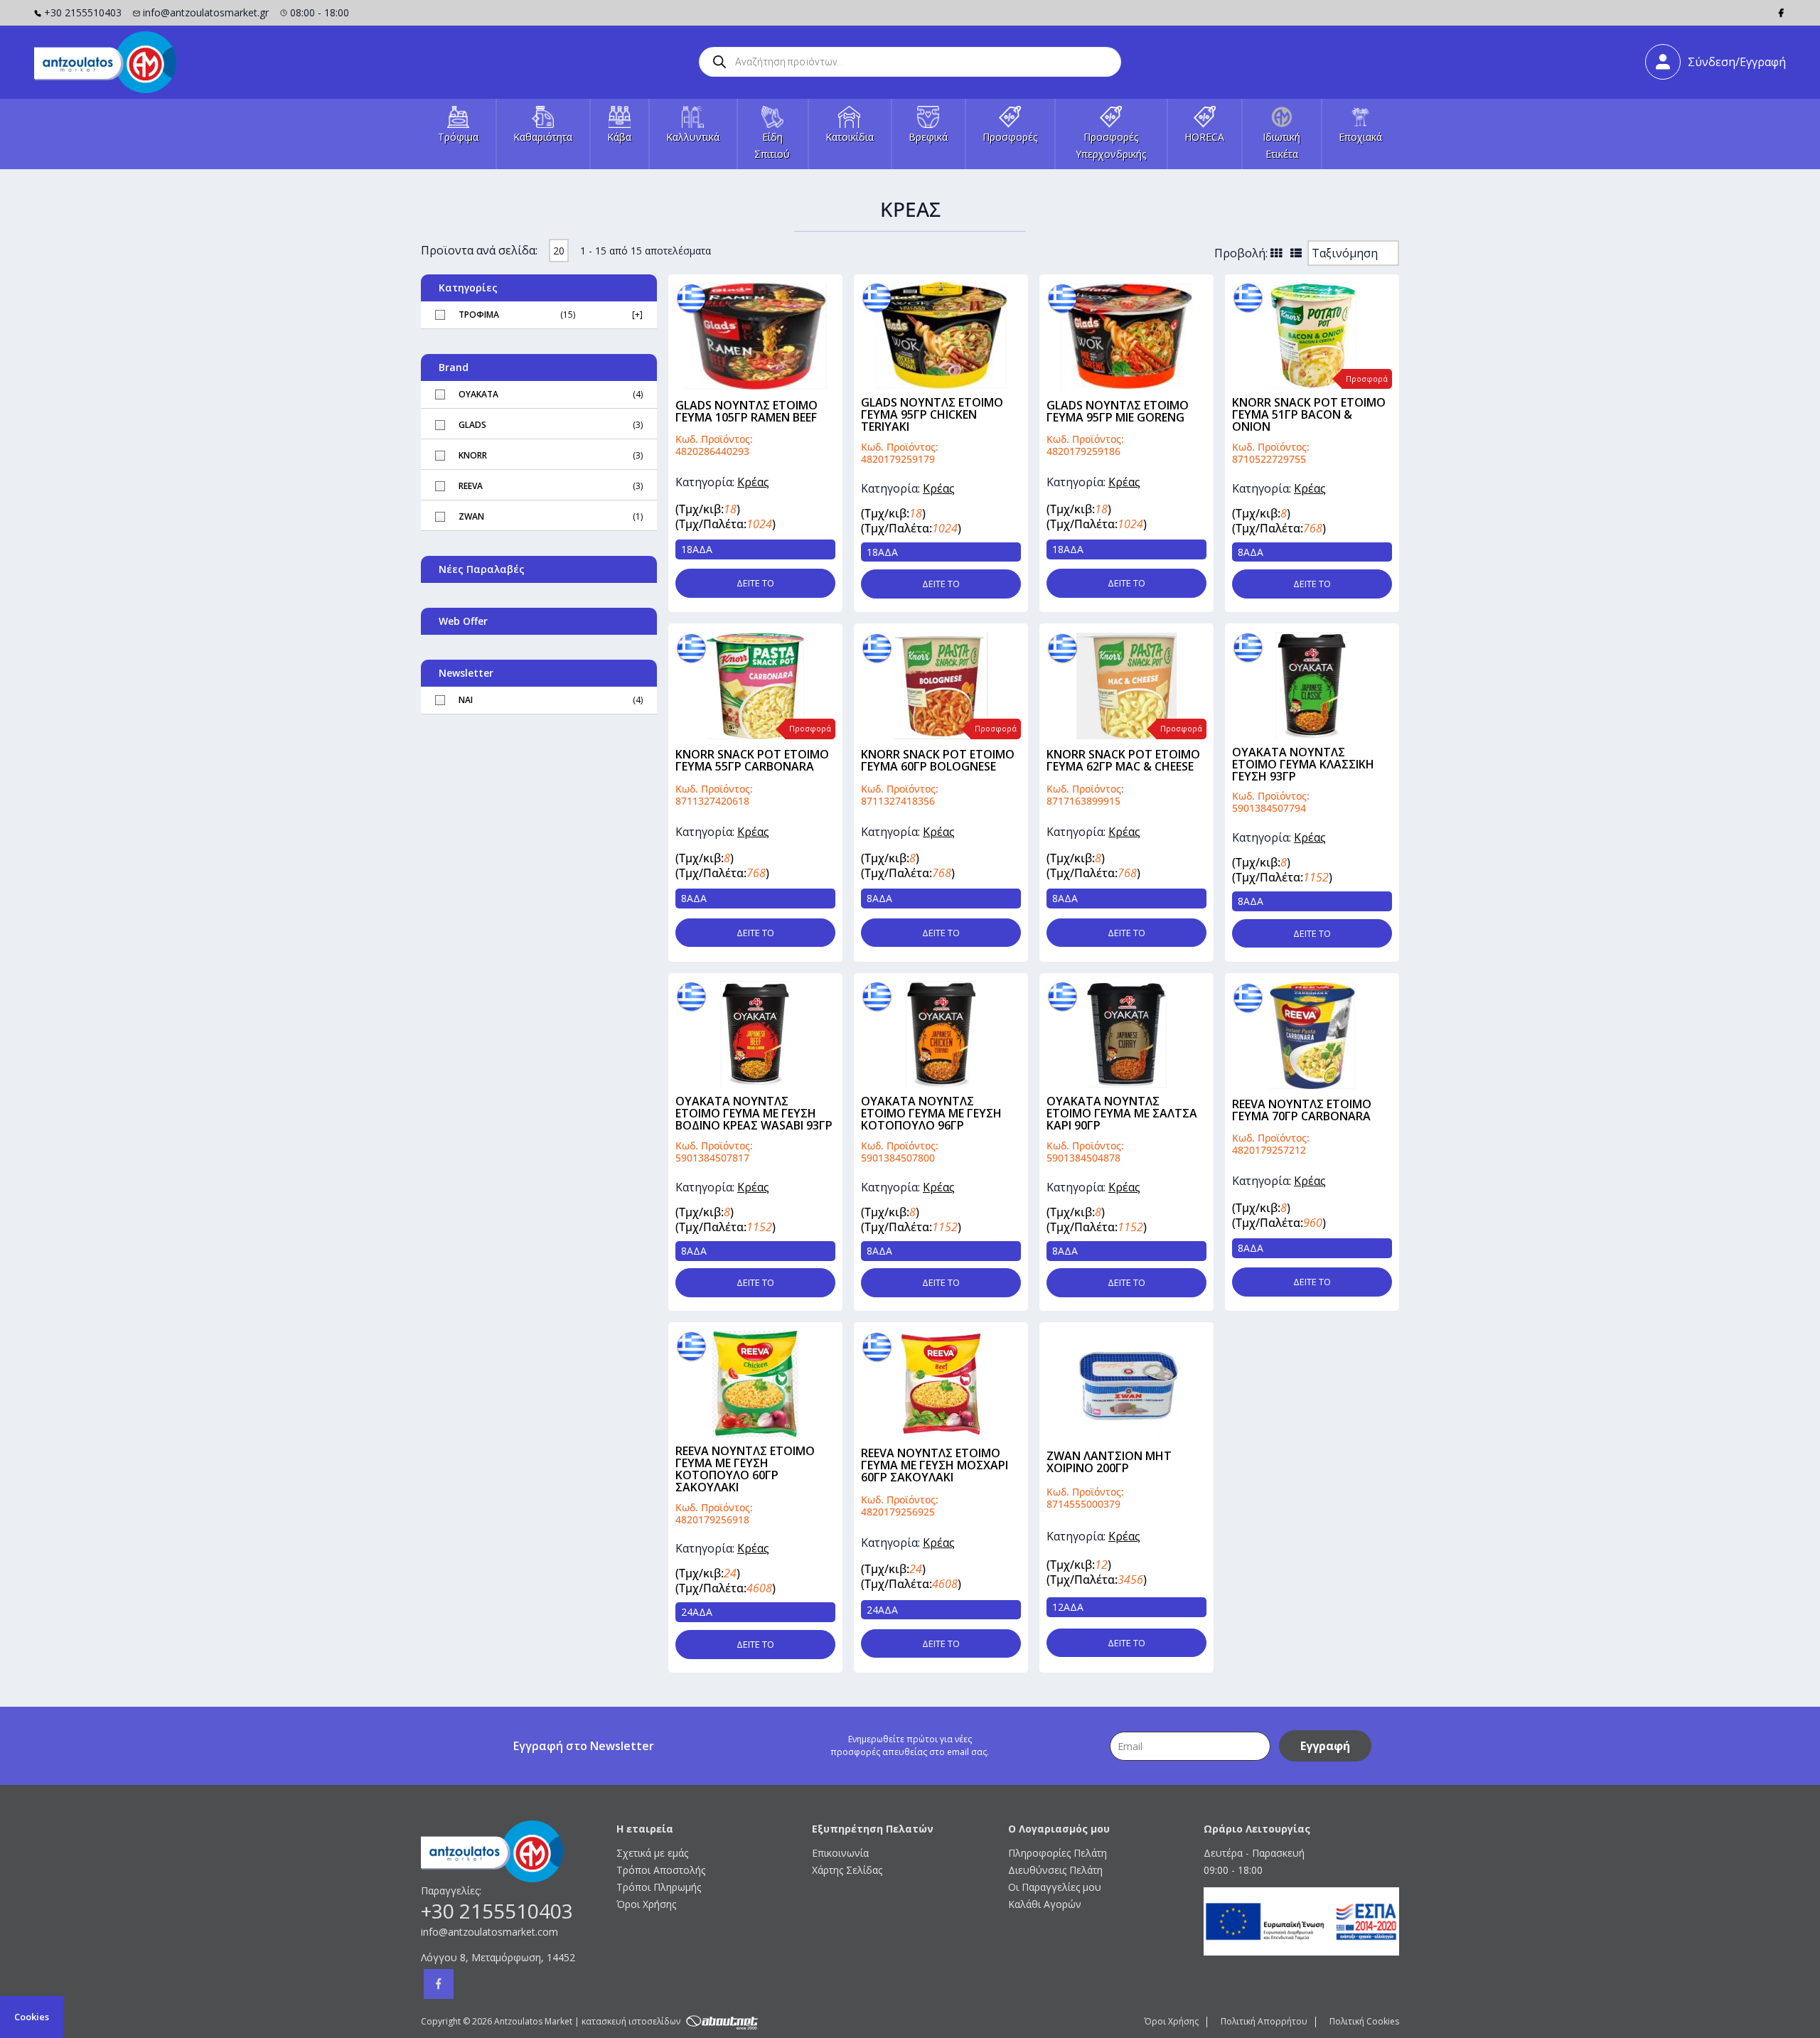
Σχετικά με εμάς (652, 1853)
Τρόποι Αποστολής (661, 1870)
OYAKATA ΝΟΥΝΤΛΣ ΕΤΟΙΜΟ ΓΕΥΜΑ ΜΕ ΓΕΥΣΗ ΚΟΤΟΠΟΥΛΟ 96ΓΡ (931, 1113)
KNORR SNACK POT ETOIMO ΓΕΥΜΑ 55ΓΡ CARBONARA (752, 760)
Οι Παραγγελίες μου (1055, 1887)
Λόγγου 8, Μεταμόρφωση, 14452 (498, 1957)
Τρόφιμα (458, 137)
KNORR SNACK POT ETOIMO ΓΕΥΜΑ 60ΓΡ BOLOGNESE (938, 760)
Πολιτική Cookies (1364, 2021)
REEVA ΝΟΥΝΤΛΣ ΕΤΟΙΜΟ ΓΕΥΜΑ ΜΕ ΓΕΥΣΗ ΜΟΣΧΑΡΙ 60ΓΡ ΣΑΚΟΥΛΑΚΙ (935, 1465)
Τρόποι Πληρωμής (659, 1887)
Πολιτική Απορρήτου (1264, 2021)
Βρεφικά (928, 137)
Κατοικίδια (850, 137)
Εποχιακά (1360, 137)
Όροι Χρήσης (646, 1904)
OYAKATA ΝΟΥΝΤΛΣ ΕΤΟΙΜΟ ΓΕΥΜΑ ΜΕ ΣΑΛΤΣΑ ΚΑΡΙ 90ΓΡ (1122, 1113)
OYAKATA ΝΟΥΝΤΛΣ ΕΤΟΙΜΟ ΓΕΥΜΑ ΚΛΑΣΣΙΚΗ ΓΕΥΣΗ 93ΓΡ (1303, 764)
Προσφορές (1010, 137)
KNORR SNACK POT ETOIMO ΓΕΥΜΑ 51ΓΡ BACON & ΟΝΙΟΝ (1309, 414)
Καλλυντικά (693, 137)
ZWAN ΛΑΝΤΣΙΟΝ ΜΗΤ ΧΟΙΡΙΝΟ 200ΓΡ (1109, 1462)
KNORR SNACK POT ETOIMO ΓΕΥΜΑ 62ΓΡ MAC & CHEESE (1123, 760)
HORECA (1204, 137)
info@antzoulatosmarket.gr (206, 12)
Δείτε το (755, 583)
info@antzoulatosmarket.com (489, 1932)
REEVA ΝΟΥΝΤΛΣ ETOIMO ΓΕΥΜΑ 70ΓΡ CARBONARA (1302, 1110)
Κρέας (753, 482)
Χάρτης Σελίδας (847, 1870)
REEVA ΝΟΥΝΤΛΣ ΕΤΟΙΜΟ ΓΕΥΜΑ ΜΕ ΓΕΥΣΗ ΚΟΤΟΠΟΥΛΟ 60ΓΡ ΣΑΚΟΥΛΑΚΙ (745, 1469)
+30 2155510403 (83, 12)
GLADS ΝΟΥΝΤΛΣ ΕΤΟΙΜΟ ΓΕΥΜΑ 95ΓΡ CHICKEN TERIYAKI (932, 414)
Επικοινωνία (840, 1853)
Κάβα (619, 137)
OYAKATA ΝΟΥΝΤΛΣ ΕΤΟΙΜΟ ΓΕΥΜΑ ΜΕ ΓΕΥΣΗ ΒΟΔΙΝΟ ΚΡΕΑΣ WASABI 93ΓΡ (754, 1113)
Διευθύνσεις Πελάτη (1055, 1870)
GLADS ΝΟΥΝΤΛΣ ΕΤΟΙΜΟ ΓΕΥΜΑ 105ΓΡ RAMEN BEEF (746, 411)
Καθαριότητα (543, 137)
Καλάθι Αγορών (1045, 1904)
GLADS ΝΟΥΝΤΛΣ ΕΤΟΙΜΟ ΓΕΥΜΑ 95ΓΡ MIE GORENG (1118, 411)
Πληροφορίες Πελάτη (1058, 1853)
